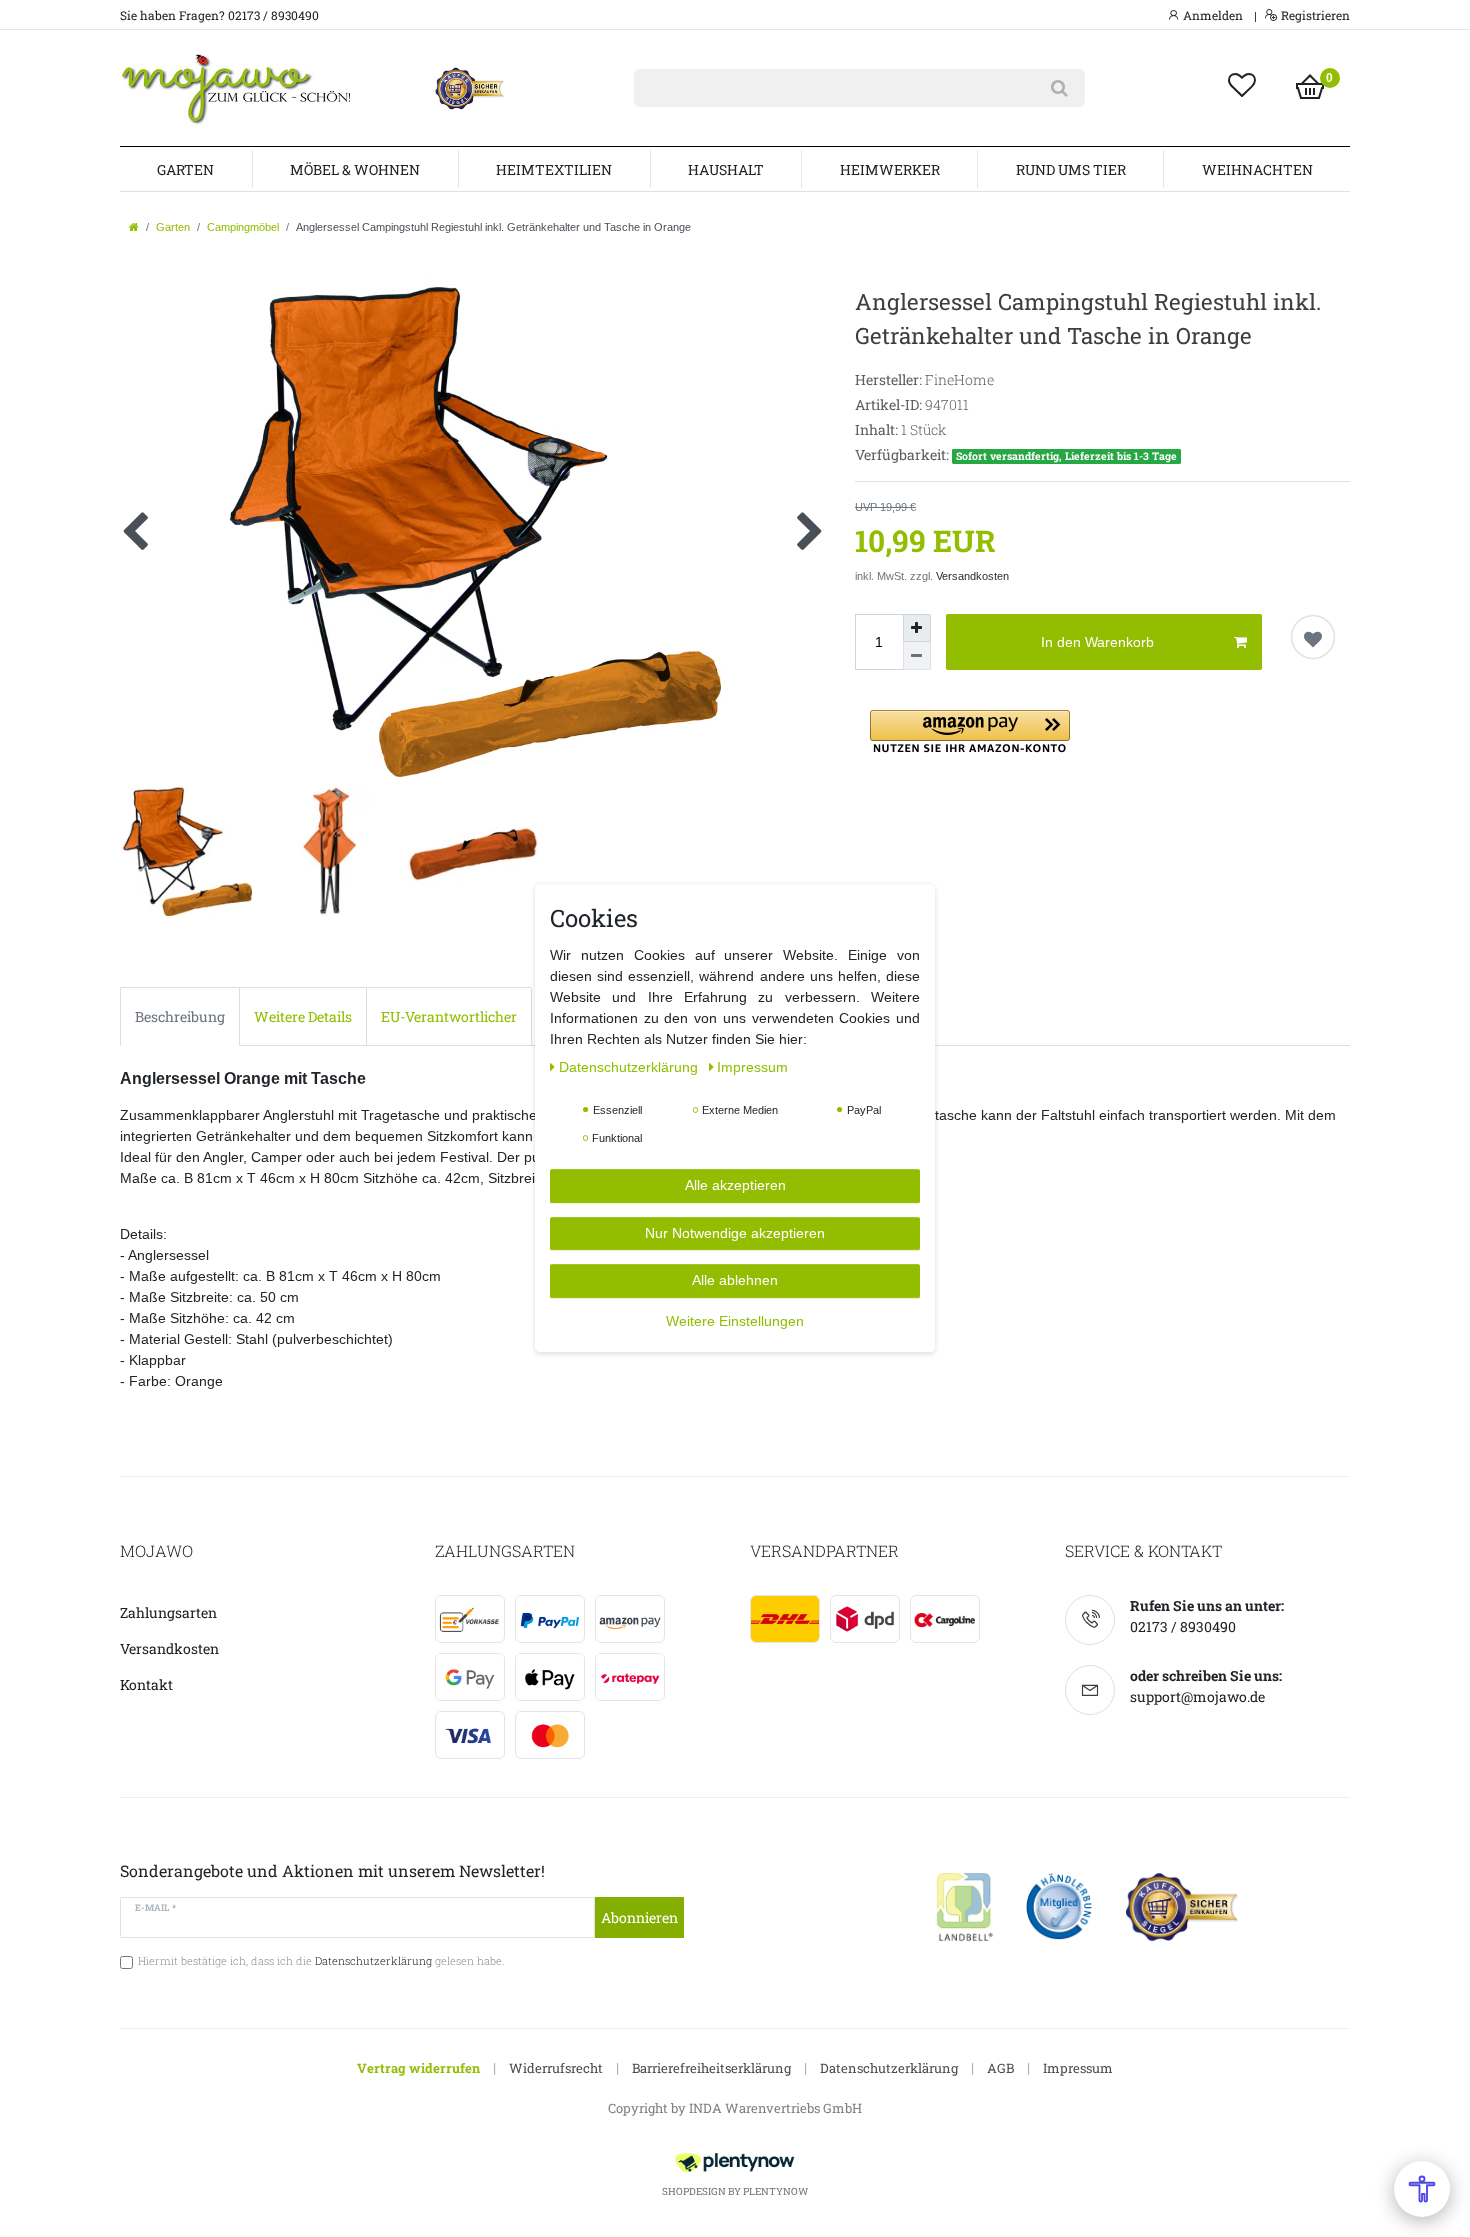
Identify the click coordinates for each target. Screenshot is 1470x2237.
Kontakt (146, 1684)
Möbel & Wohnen (355, 169)
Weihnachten (1257, 169)
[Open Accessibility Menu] (1422, 2189)
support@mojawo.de (1197, 1696)
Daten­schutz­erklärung (630, 1068)
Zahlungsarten (168, 1612)
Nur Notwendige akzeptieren (735, 1233)
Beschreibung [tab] (180, 1016)
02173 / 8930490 (1183, 1626)
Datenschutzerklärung (889, 2068)
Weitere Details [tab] (303, 1016)
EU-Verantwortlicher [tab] (449, 1016)
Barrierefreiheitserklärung (711, 2068)
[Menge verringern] (917, 656)
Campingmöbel (243, 227)
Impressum (1078, 2068)
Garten (185, 169)
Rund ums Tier (1071, 169)
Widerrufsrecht (556, 2068)
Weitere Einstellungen (735, 1321)
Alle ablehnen (735, 1281)
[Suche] (1059, 88)
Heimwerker (890, 169)
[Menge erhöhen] (917, 628)
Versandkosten (972, 576)
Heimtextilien (554, 169)
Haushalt (726, 169)
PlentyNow (775, 2191)
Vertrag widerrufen (418, 2068)
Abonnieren (639, 1917)
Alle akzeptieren (735, 1186)
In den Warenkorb (1097, 642)
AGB (1000, 2068)
